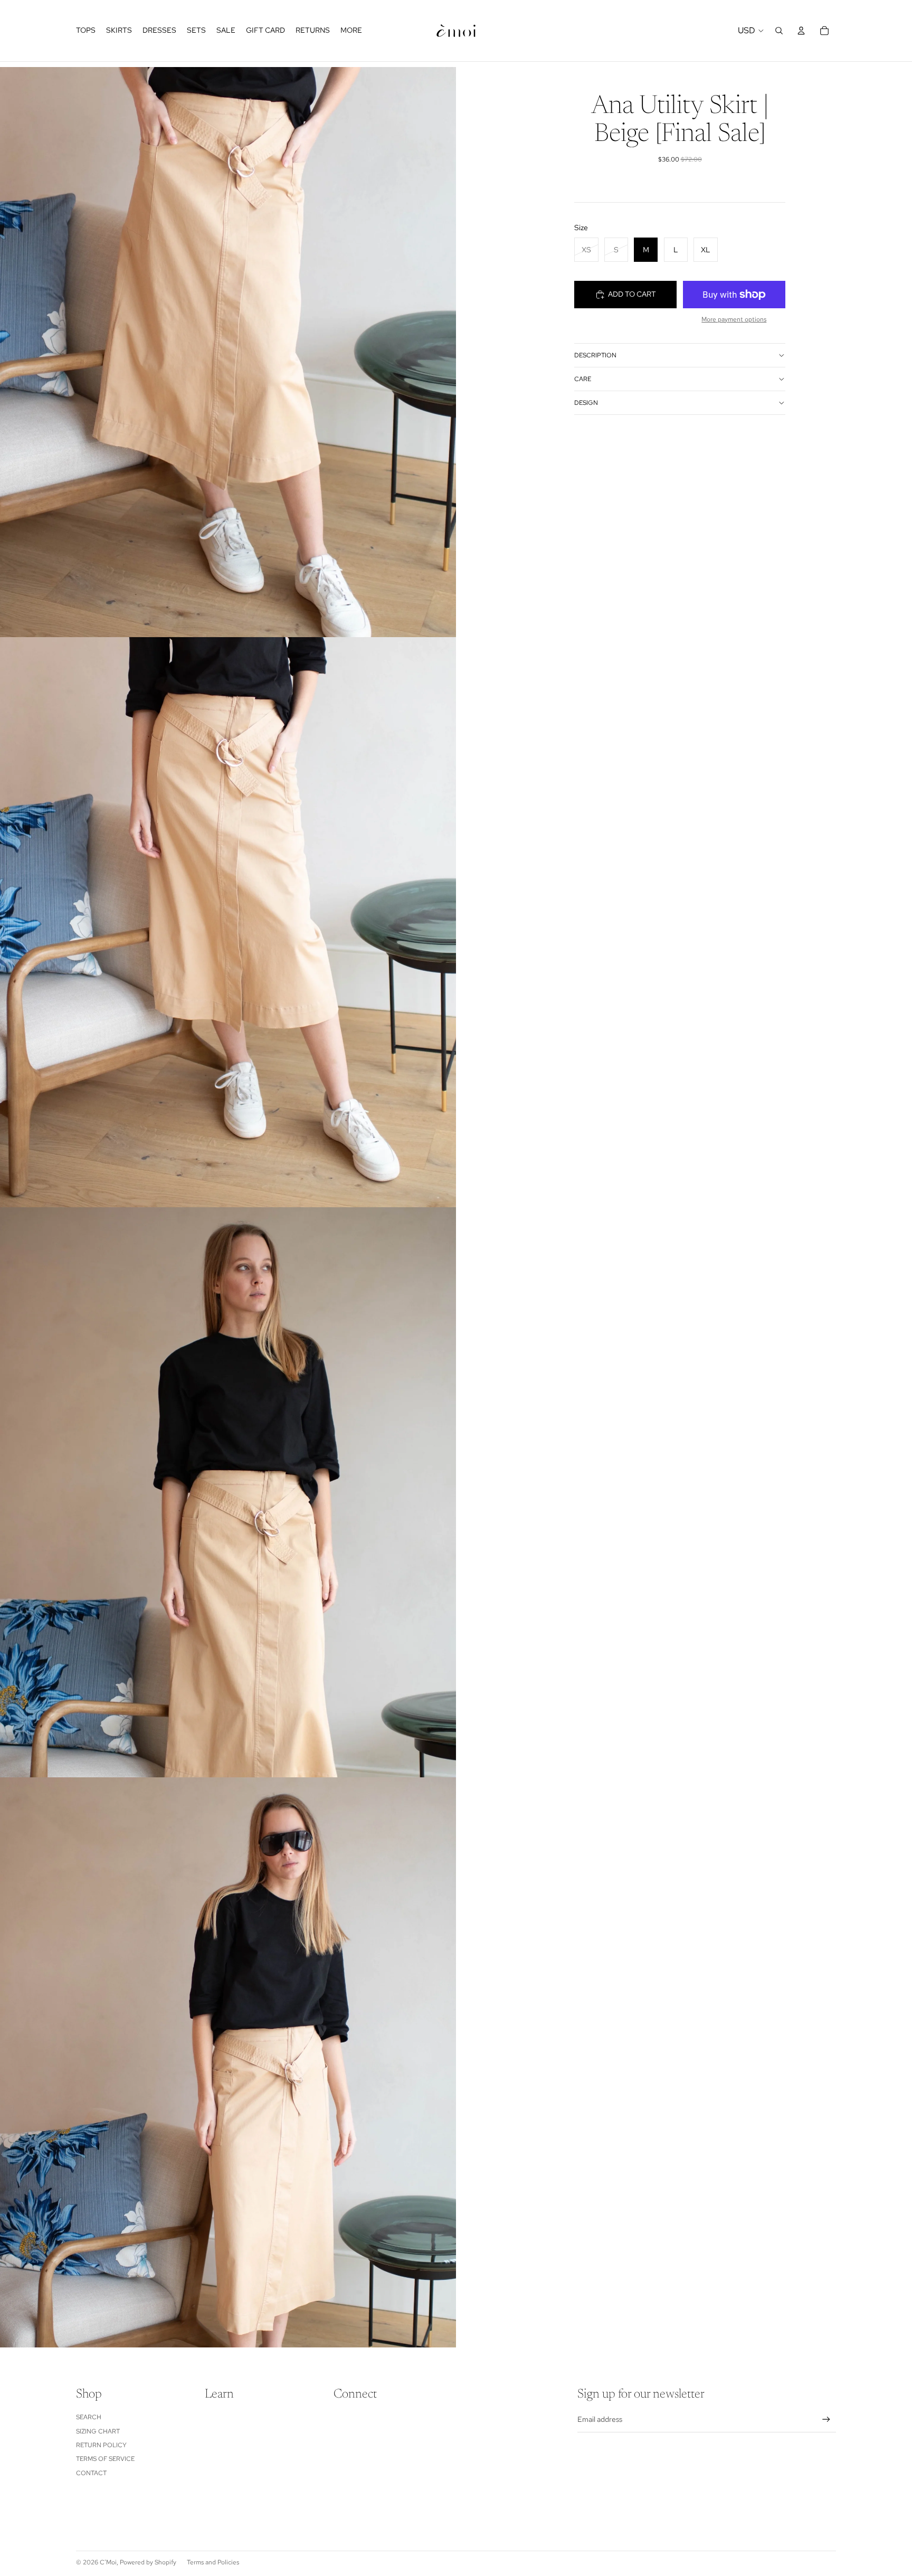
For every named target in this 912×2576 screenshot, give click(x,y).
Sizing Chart (98, 2431)
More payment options (734, 319)
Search (89, 2417)
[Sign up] (826, 2419)
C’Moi (108, 2562)
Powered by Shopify (148, 2562)
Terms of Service (105, 2459)
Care (583, 379)
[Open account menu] (801, 31)
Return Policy (101, 2445)
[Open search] (779, 31)
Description (595, 355)
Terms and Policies (213, 2562)
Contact (91, 2473)
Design (586, 403)
